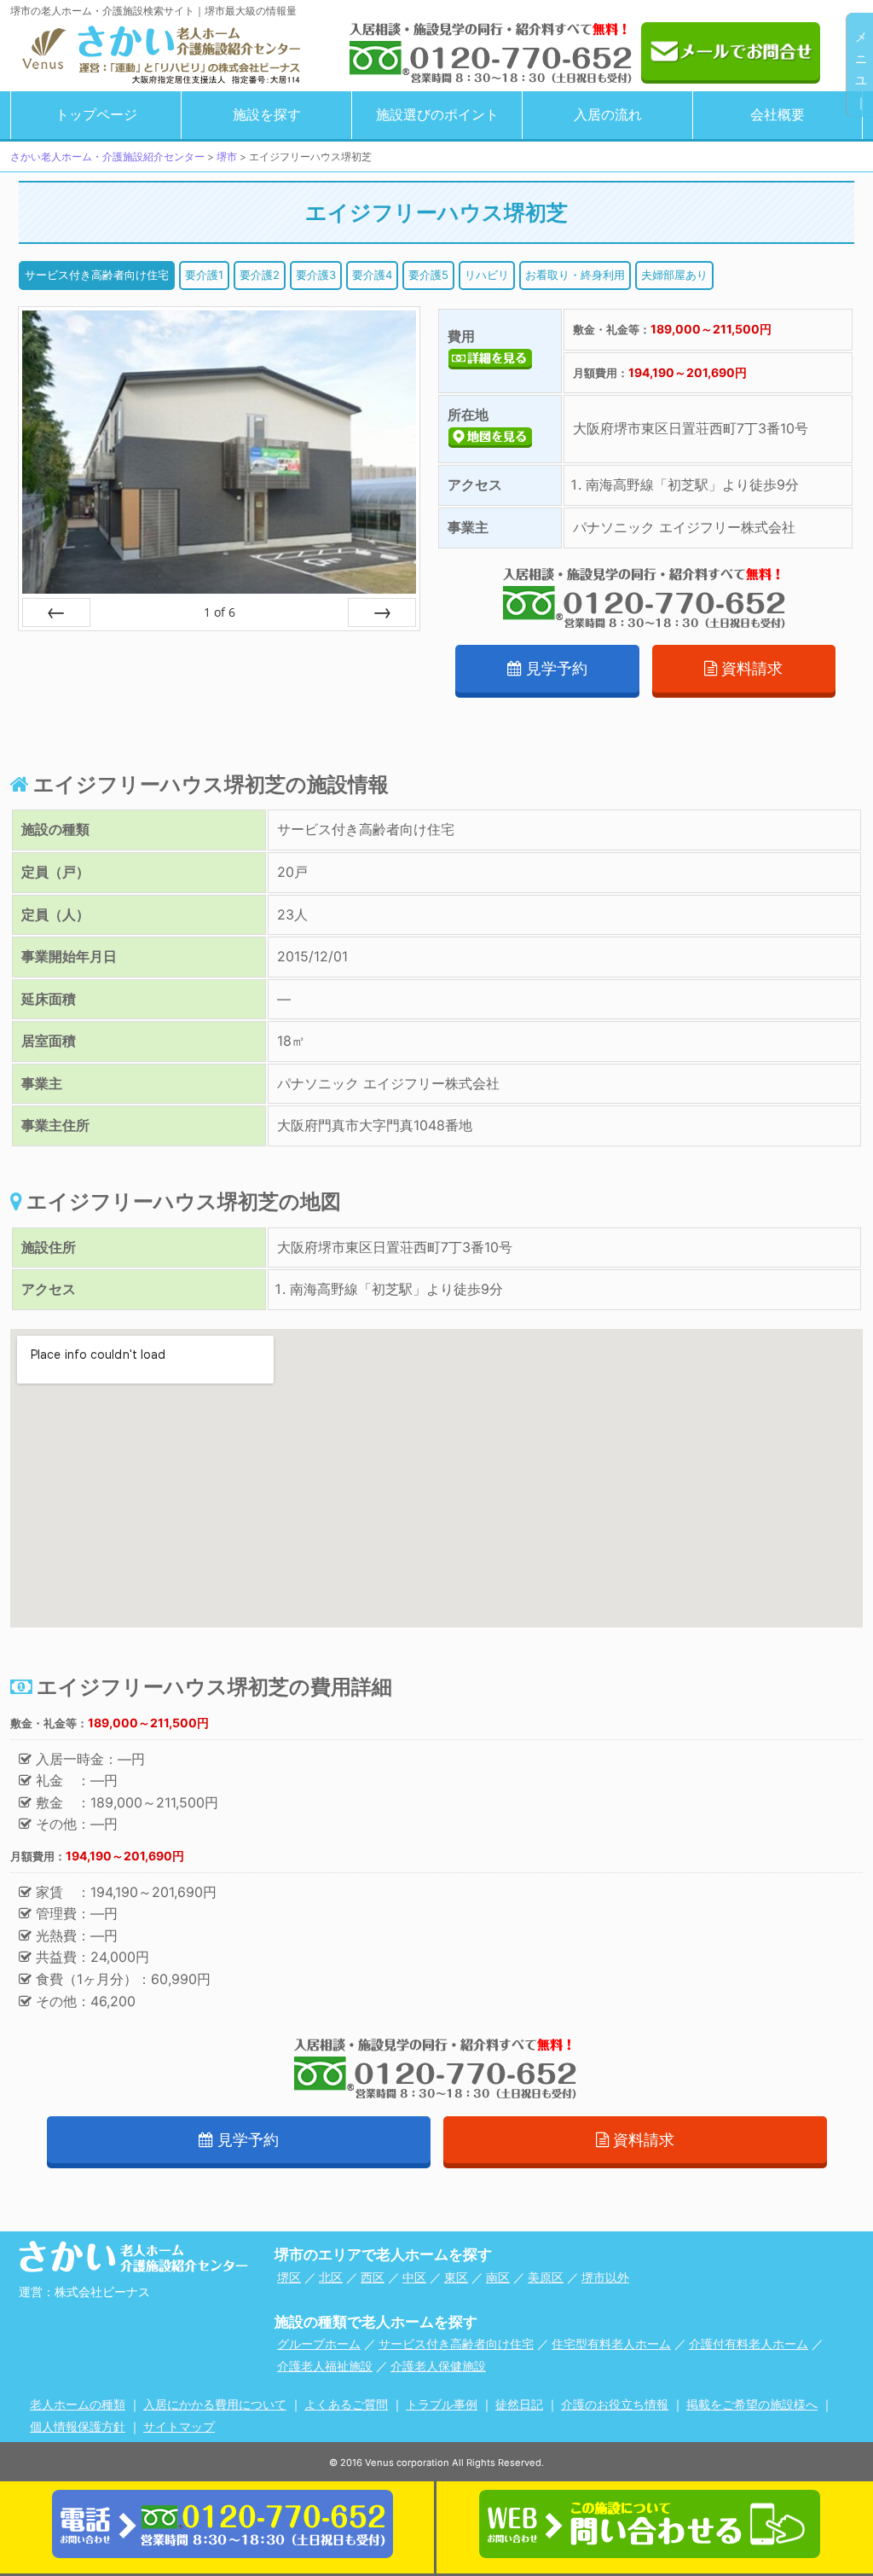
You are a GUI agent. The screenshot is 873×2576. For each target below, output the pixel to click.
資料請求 (752, 668)
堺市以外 (605, 2277)
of (220, 612)
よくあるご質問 (346, 2404)
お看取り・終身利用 (575, 275)
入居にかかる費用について (215, 2404)
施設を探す (267, 114)
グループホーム (319, 2344)
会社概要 (778, 114)
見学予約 (557, 668)
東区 (456, 2277)
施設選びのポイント (437, 114)
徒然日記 (519, 2404)
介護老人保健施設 (438, 2366)
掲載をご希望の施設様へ (752, 2404)
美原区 (546, 2277)
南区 (498, 2277)
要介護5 (428, 275)
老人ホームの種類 (78, 2404)
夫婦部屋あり (674, 275)
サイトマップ (179, 2426)
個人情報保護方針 (78, 2426)
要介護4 (372, 275)
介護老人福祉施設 (325, 2366)
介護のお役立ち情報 (615, 2404)
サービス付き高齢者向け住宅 (97, 275)
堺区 (289, 2277)
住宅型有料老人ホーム (611, 2344)
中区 (414, 2277)
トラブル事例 (442, 2404)
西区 (373, 2277)
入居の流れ (608, 114)
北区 (331, 2277)
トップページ (96, 114)
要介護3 (316, 275)
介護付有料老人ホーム (749, 2344)
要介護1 (204, 275)
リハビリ (487, 275)
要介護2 (260, 275)
